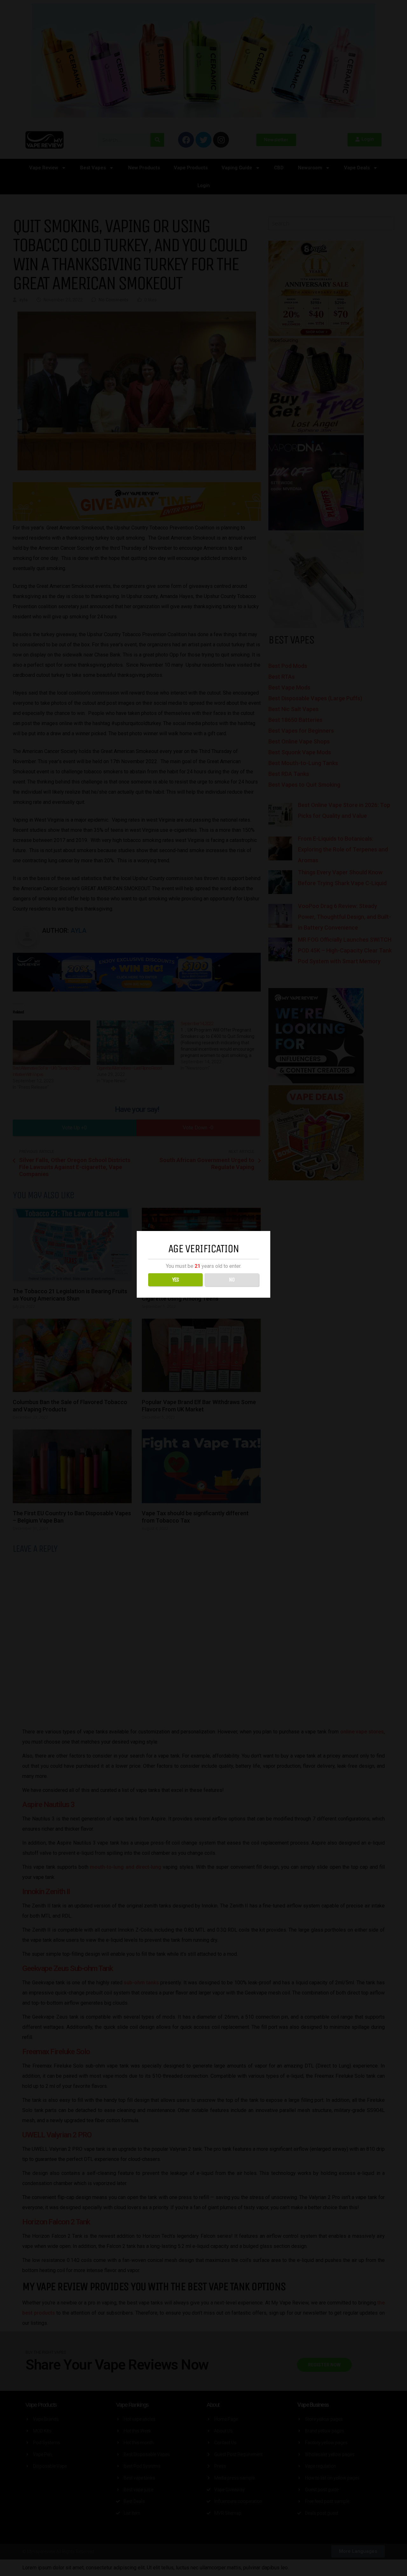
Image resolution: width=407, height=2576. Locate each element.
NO (232, 1280)
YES (175, 1280)
